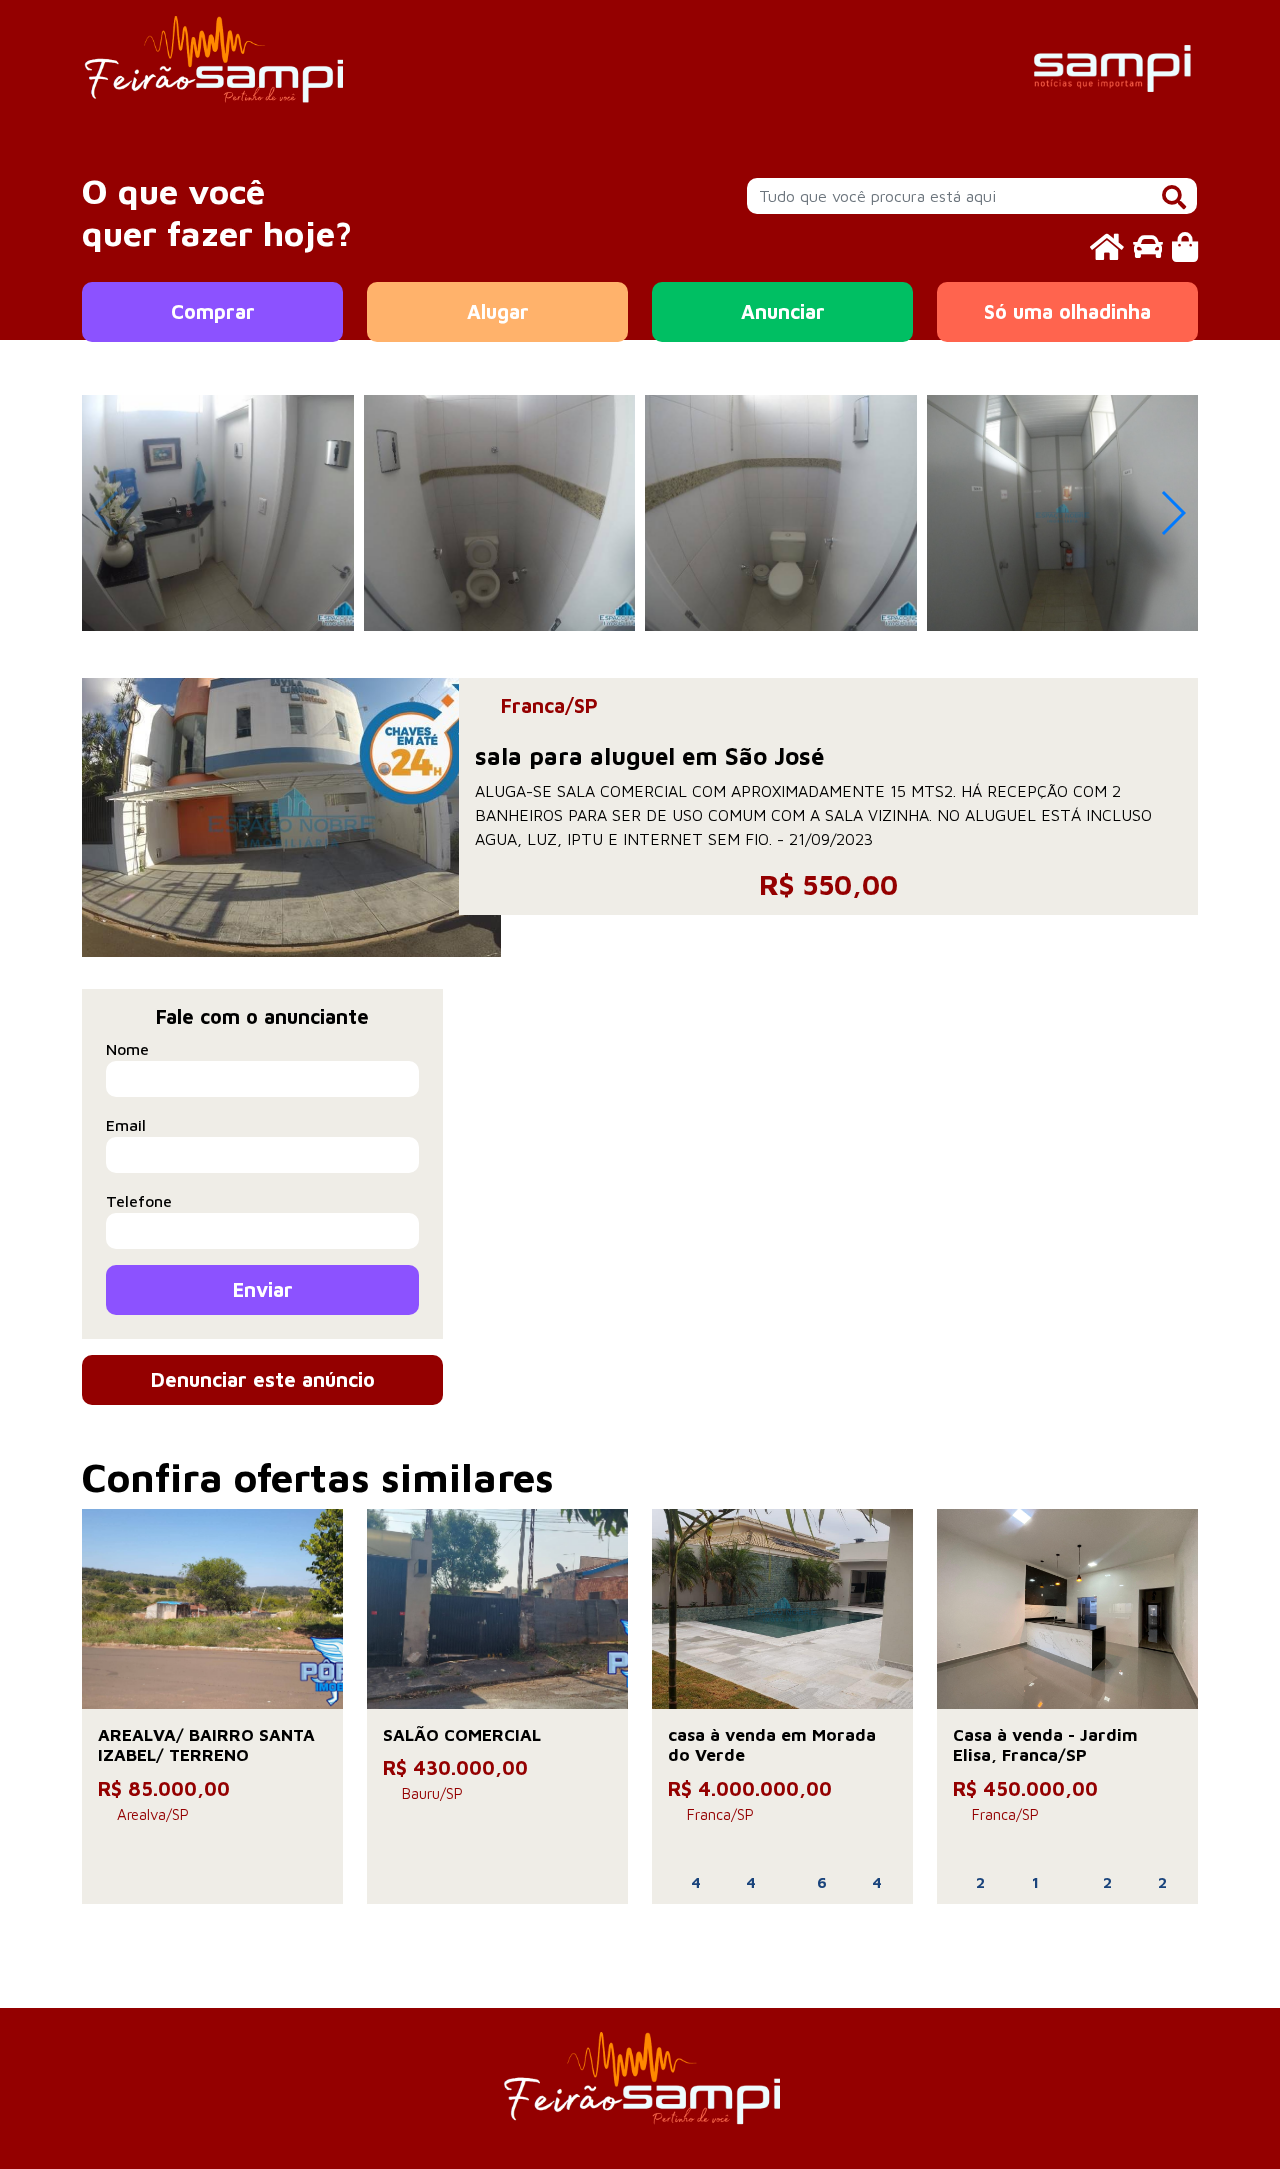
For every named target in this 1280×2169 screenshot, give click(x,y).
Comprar (213, 311)
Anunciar (783, 311)
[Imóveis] (1107, 246)
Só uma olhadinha (1067, 311)
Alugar (498, 311)
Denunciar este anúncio (263, 1379)
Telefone (139, 1201)
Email (126, 1125)
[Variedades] (1185, 246)
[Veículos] (1148, 246)
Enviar (263, 1289)
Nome (127, 1049)
